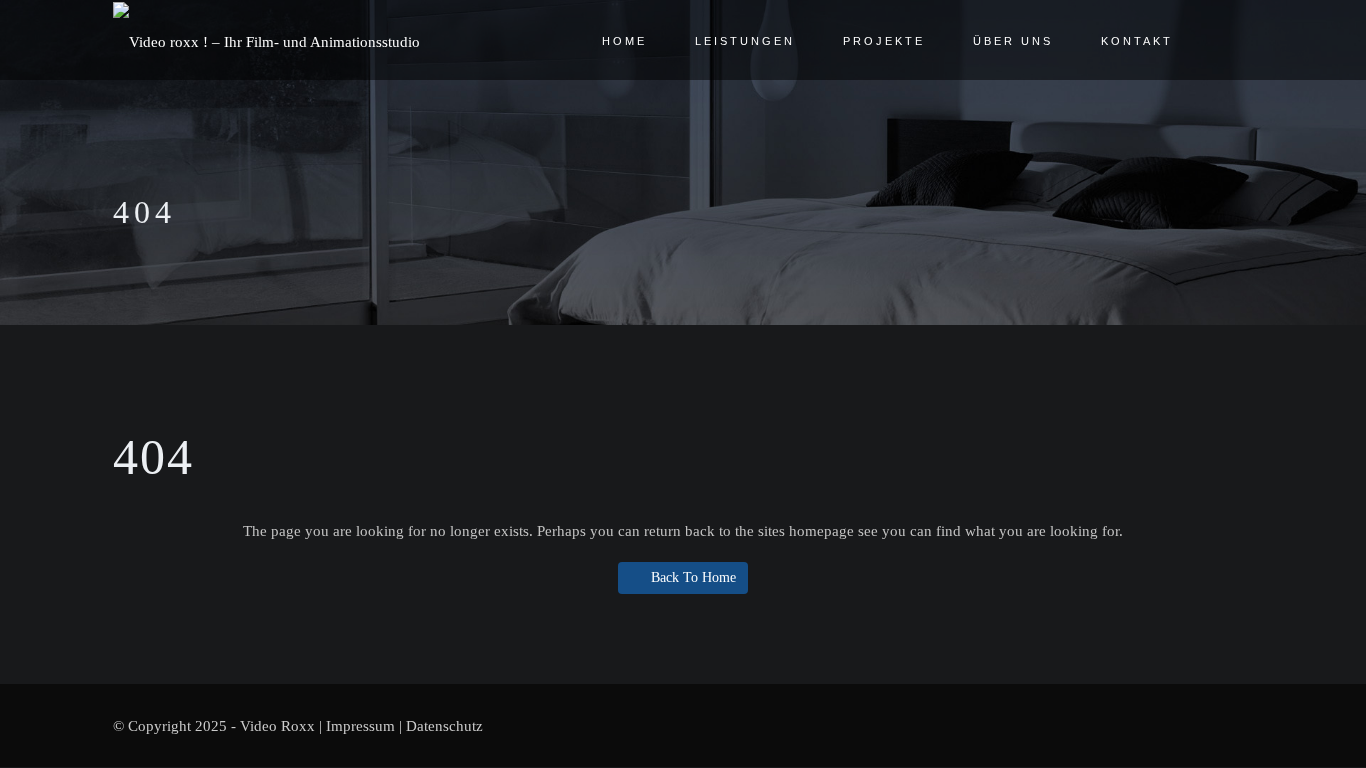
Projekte (884, 41)
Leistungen (745, 41)
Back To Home (693, 577)
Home (624, 41)
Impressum (360, 726)
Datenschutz (444, 726)
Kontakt (1137, 41)
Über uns (1013, 41)
